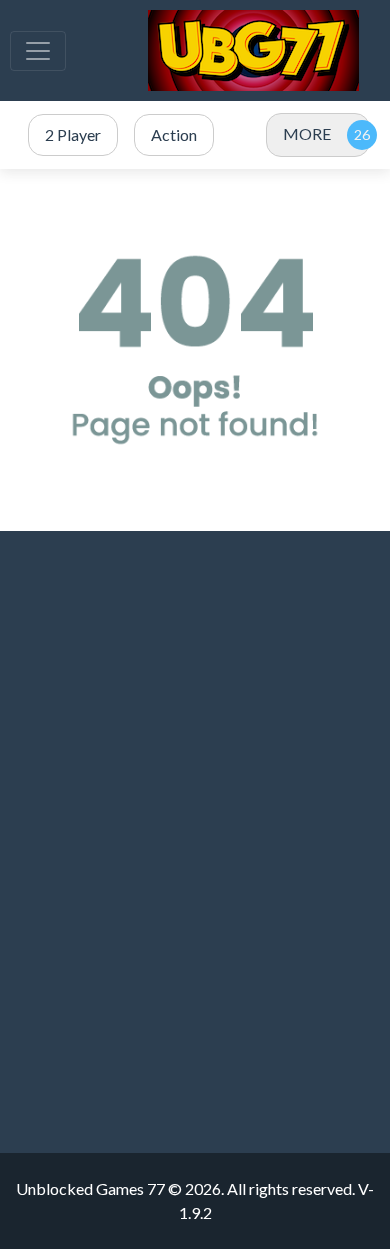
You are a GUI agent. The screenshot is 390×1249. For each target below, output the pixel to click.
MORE (307, 133)
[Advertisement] (195, 794)
